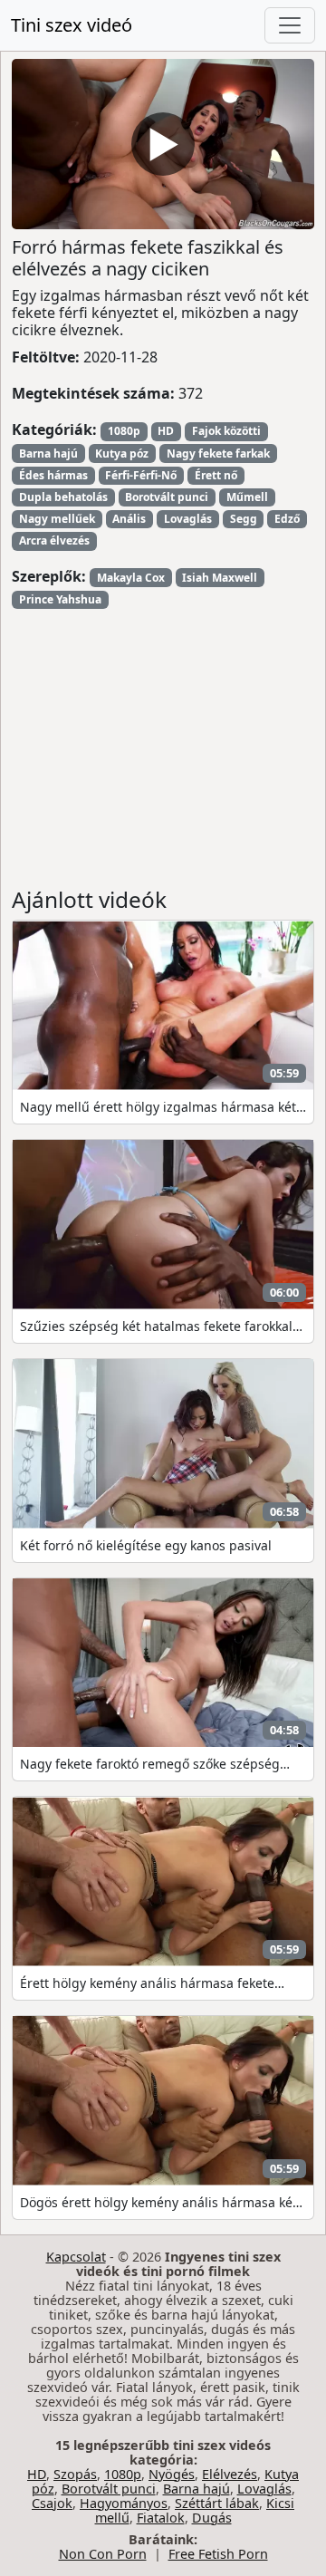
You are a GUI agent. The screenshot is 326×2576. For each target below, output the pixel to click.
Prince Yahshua (60, 599)
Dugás (212, 2518)
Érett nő (216, 475)
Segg (244, 519)
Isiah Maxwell (220, 578)
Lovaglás (188, 519)
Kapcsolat (76, 2257)
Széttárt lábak (217, 2503)
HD (166, 431)
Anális (129, 519)
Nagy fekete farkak (218, 453)
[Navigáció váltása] (290, 25)
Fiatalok (161, 2518)
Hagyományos (124, 2503)
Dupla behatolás (63, 497)
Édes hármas (53, 475)
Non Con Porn (103, 2554)
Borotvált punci (167, 497)
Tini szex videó (72, 25)
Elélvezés (230, 2474)
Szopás (75, 2474)
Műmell (247, 497)
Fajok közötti (226, 431)
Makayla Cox (131, 578)
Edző (287, 519)
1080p (124, 431)
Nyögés (172, 2474)
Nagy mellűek (57, 519)
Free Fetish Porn (218, 2554)
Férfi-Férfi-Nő (141, 475)
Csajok (52, 2503)
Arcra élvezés (54, 540)
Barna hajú (48, 453)
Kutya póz (122, 453)
